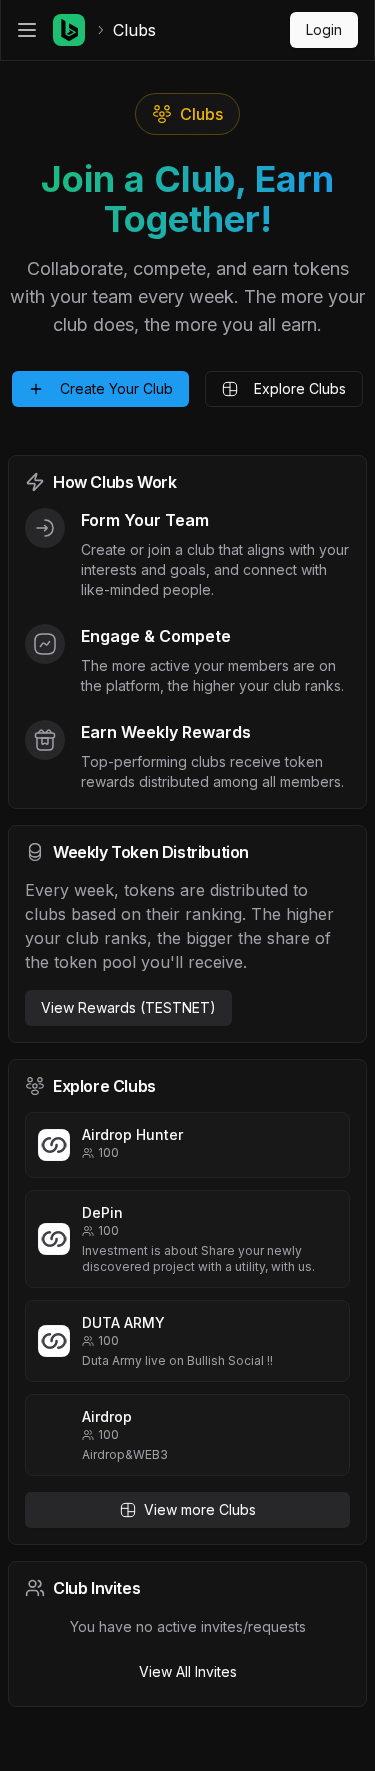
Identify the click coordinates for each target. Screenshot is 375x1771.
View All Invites (188, 1671)
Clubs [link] (134, 30)
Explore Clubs (300, 388)
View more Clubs (200, 1509)
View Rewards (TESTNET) (128, 1007)
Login (324, 29)
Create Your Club (116, 388)
